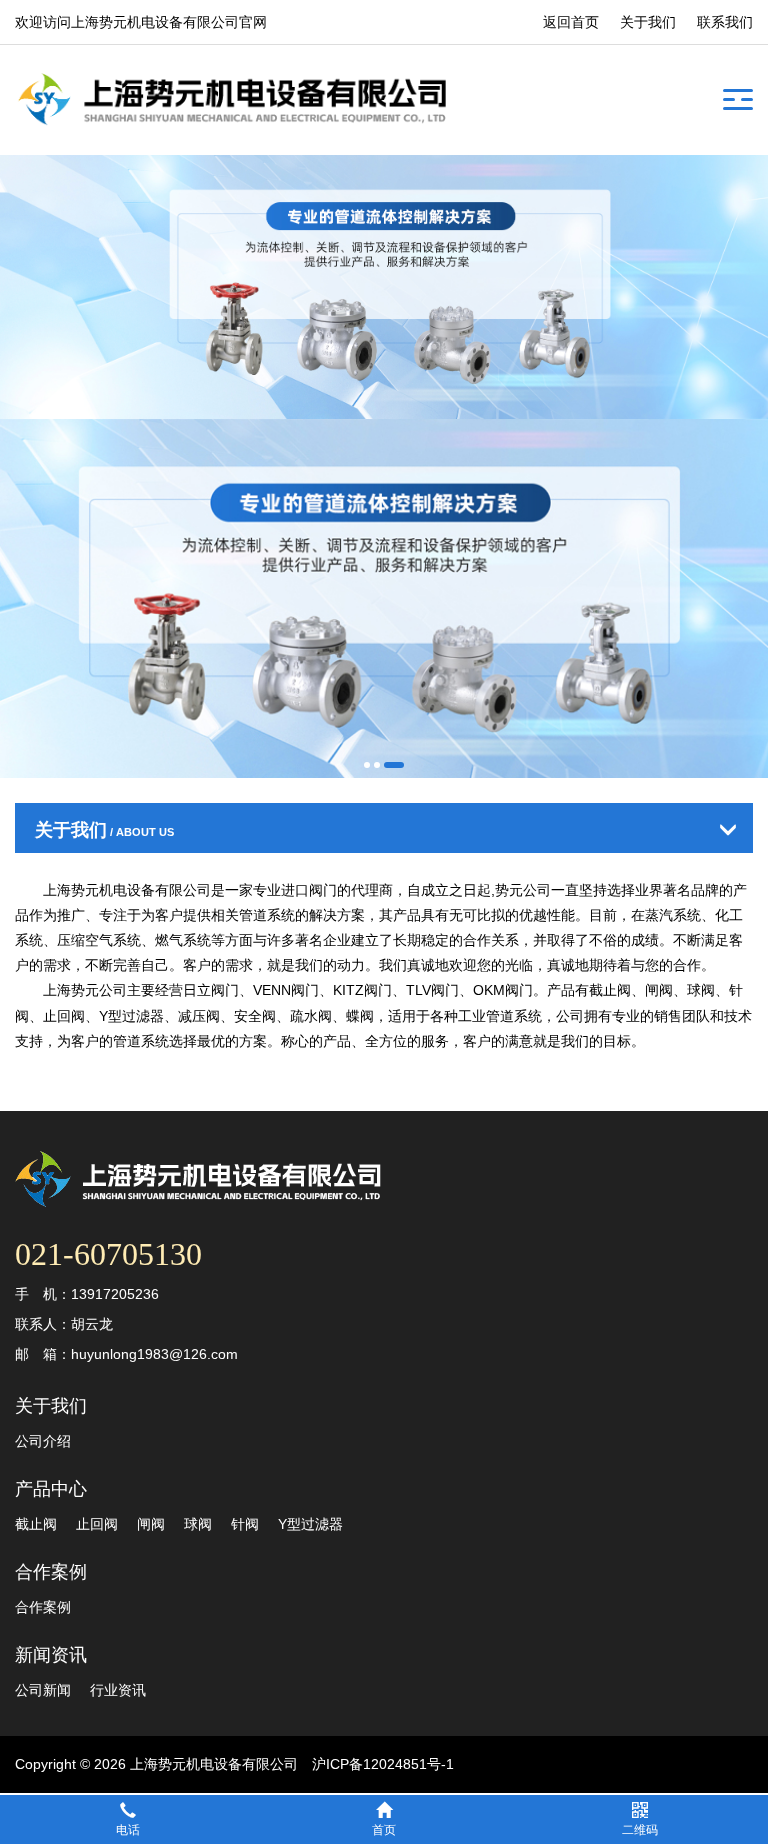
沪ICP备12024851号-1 (383, 1764)
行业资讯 (118, 1690)
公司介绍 (43, 1441)
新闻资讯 (51, 1655)
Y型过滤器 (310, 1524)
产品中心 (51, 1489)
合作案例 (51, 1572)
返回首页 (571, 22)
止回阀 (97, 1524)
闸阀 (151, 1524)
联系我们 (725, 22)
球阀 (198, 1524)
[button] (367, 765)
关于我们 (648, 22)
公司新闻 (43, 1690)
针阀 (245, 1524)
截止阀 (36, 1524)
